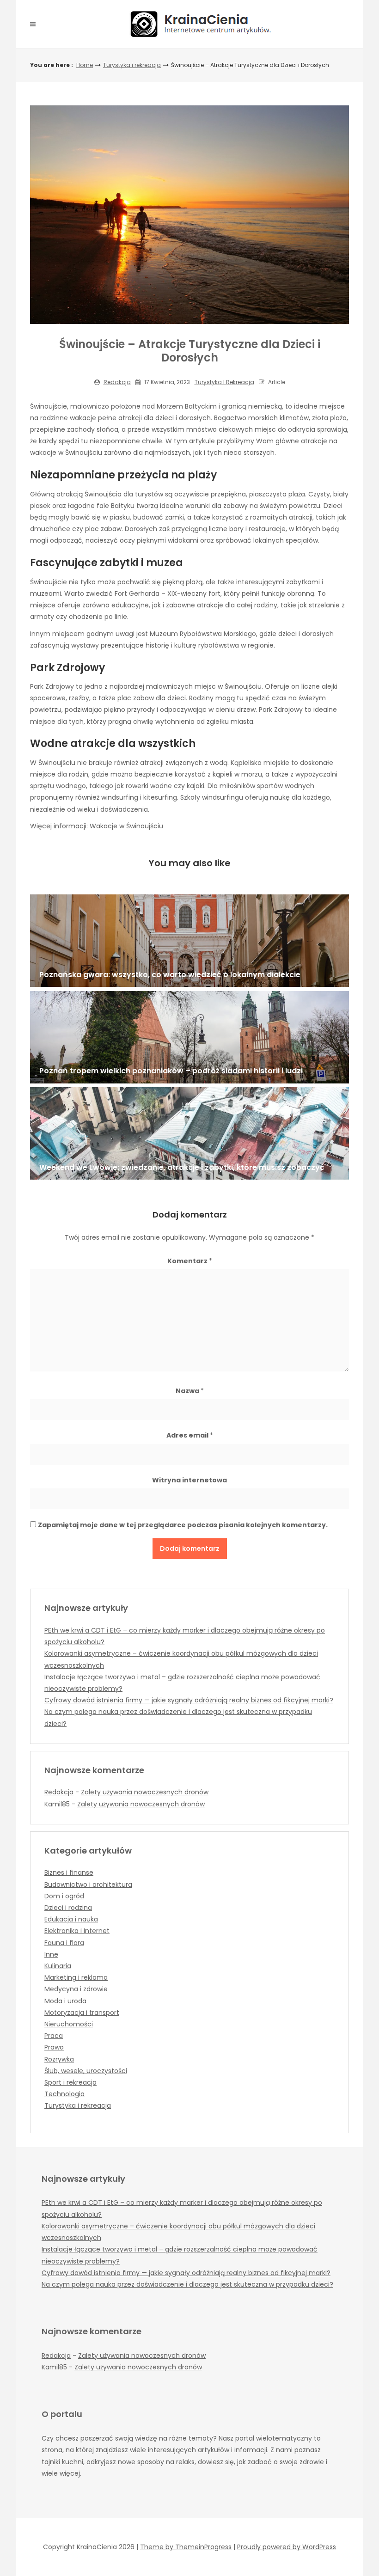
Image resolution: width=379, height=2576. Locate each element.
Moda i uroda (65, 2001)
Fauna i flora (64, 1943)
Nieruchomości (69, 2024)
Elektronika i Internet (77, 1931)
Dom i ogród (64, 1896)
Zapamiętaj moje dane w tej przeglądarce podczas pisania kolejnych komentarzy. (183, 1525)
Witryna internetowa (189, 1480)
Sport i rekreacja (70, 2082)
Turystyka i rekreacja (132, 65)
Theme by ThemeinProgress (186, 2547)
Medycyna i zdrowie (76, 1989)
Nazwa (190, 1391)
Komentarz (190, 1261)
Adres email (190, 1435)
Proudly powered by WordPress (287, 2547)
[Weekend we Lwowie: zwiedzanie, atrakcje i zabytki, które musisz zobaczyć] (189, 1133)
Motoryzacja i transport (82, 2013)
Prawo (54, 2047)
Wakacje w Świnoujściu (126, 826)
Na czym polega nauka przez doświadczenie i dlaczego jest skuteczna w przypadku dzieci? (187, 2284)
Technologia (64, 2094)
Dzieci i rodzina (68, 1908)
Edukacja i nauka (71, 1919)
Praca (54, 2036)
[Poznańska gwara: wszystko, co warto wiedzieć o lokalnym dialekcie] (189, 941)
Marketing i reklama (76, 1977)
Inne (51, 1954)
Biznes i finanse (69, 1872)
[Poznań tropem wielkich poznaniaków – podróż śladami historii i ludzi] (189, 1037)
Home (85, 65)
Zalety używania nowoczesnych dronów (145, 1792)
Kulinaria (58, 1966)
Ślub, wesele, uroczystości (86, 2071)
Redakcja (117, 382)
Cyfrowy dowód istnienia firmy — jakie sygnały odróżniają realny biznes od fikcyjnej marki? (189, 1700)
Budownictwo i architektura (88, 1885)
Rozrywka (59, 2059)
